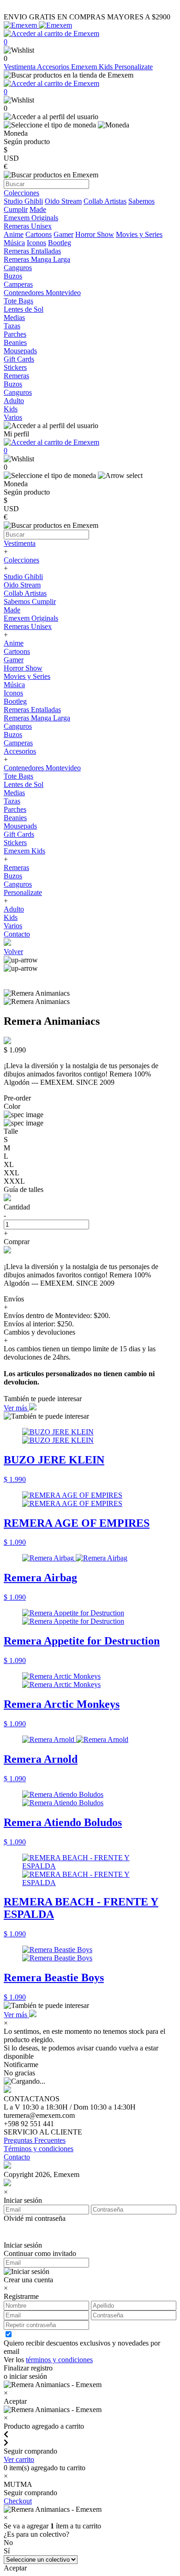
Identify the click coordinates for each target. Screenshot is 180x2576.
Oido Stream (63, 201)
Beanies (15, 818)
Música (14, 243)
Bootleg (60, 243)
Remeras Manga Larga (37, 718)
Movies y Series (139, 234)
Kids (11, 917)
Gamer (63, 234)
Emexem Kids (93, 67)
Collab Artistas (105, 201)
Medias (14, 793)
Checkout (18, 2501)
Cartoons (39, 234)
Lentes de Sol (24, 784)
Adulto (14, 909)
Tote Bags (18, 776)
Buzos (13, 735)
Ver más (16, 1408)
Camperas (18, 743)
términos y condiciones (59, 2360)
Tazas (12, 801)
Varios (13, 926)
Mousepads (20, 826)
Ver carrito (19, 2459)
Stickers (15, 843)
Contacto (17, 934)
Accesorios (54, 67)
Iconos (36, 243)
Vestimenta (20, 67)
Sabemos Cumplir (30, 602)
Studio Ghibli (23, 201)
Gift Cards (19, 834)
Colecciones (21, 560)
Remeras (16, 868)
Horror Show (95, 234)
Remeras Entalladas (32, 710)
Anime (14, 234)
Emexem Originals (31, 618)
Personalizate (134, 67)
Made (38, 209)
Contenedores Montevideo (42, 768)
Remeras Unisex (28, 626)
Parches (15, 809)
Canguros (18, 726)
